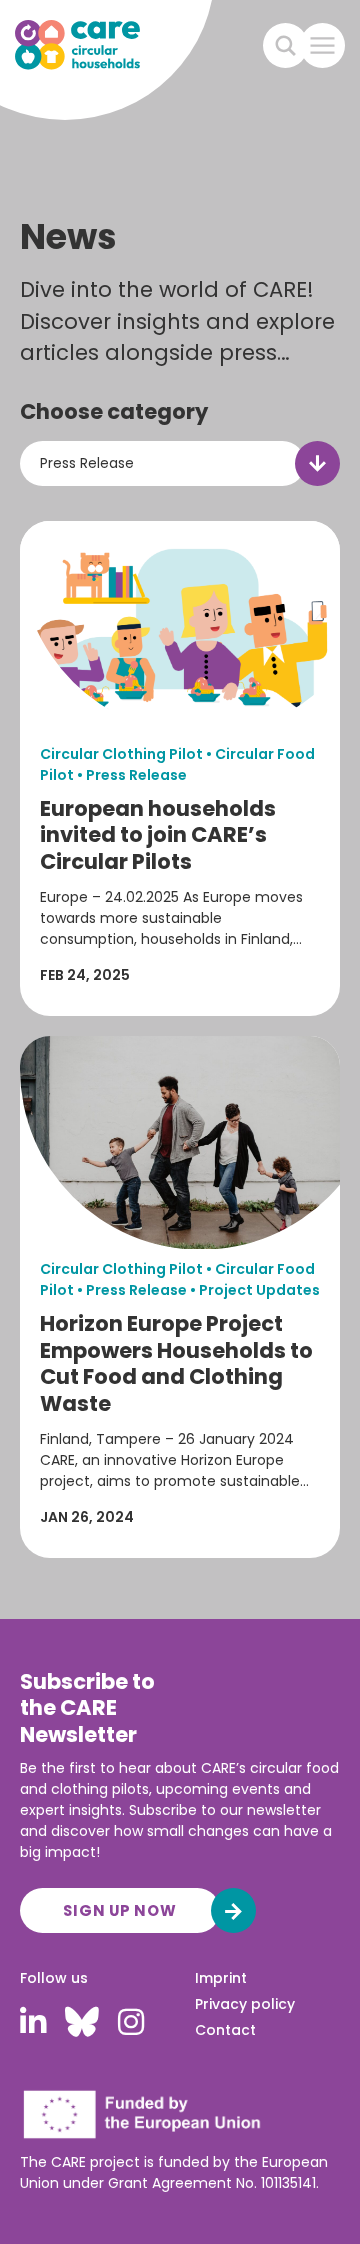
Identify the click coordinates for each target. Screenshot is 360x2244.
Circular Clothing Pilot (121, 754)
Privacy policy (245, 2004)
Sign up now (119, 1910)
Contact (225, 2030)
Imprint (221, 1978)
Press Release (136, 775)
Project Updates (259, 1290)
